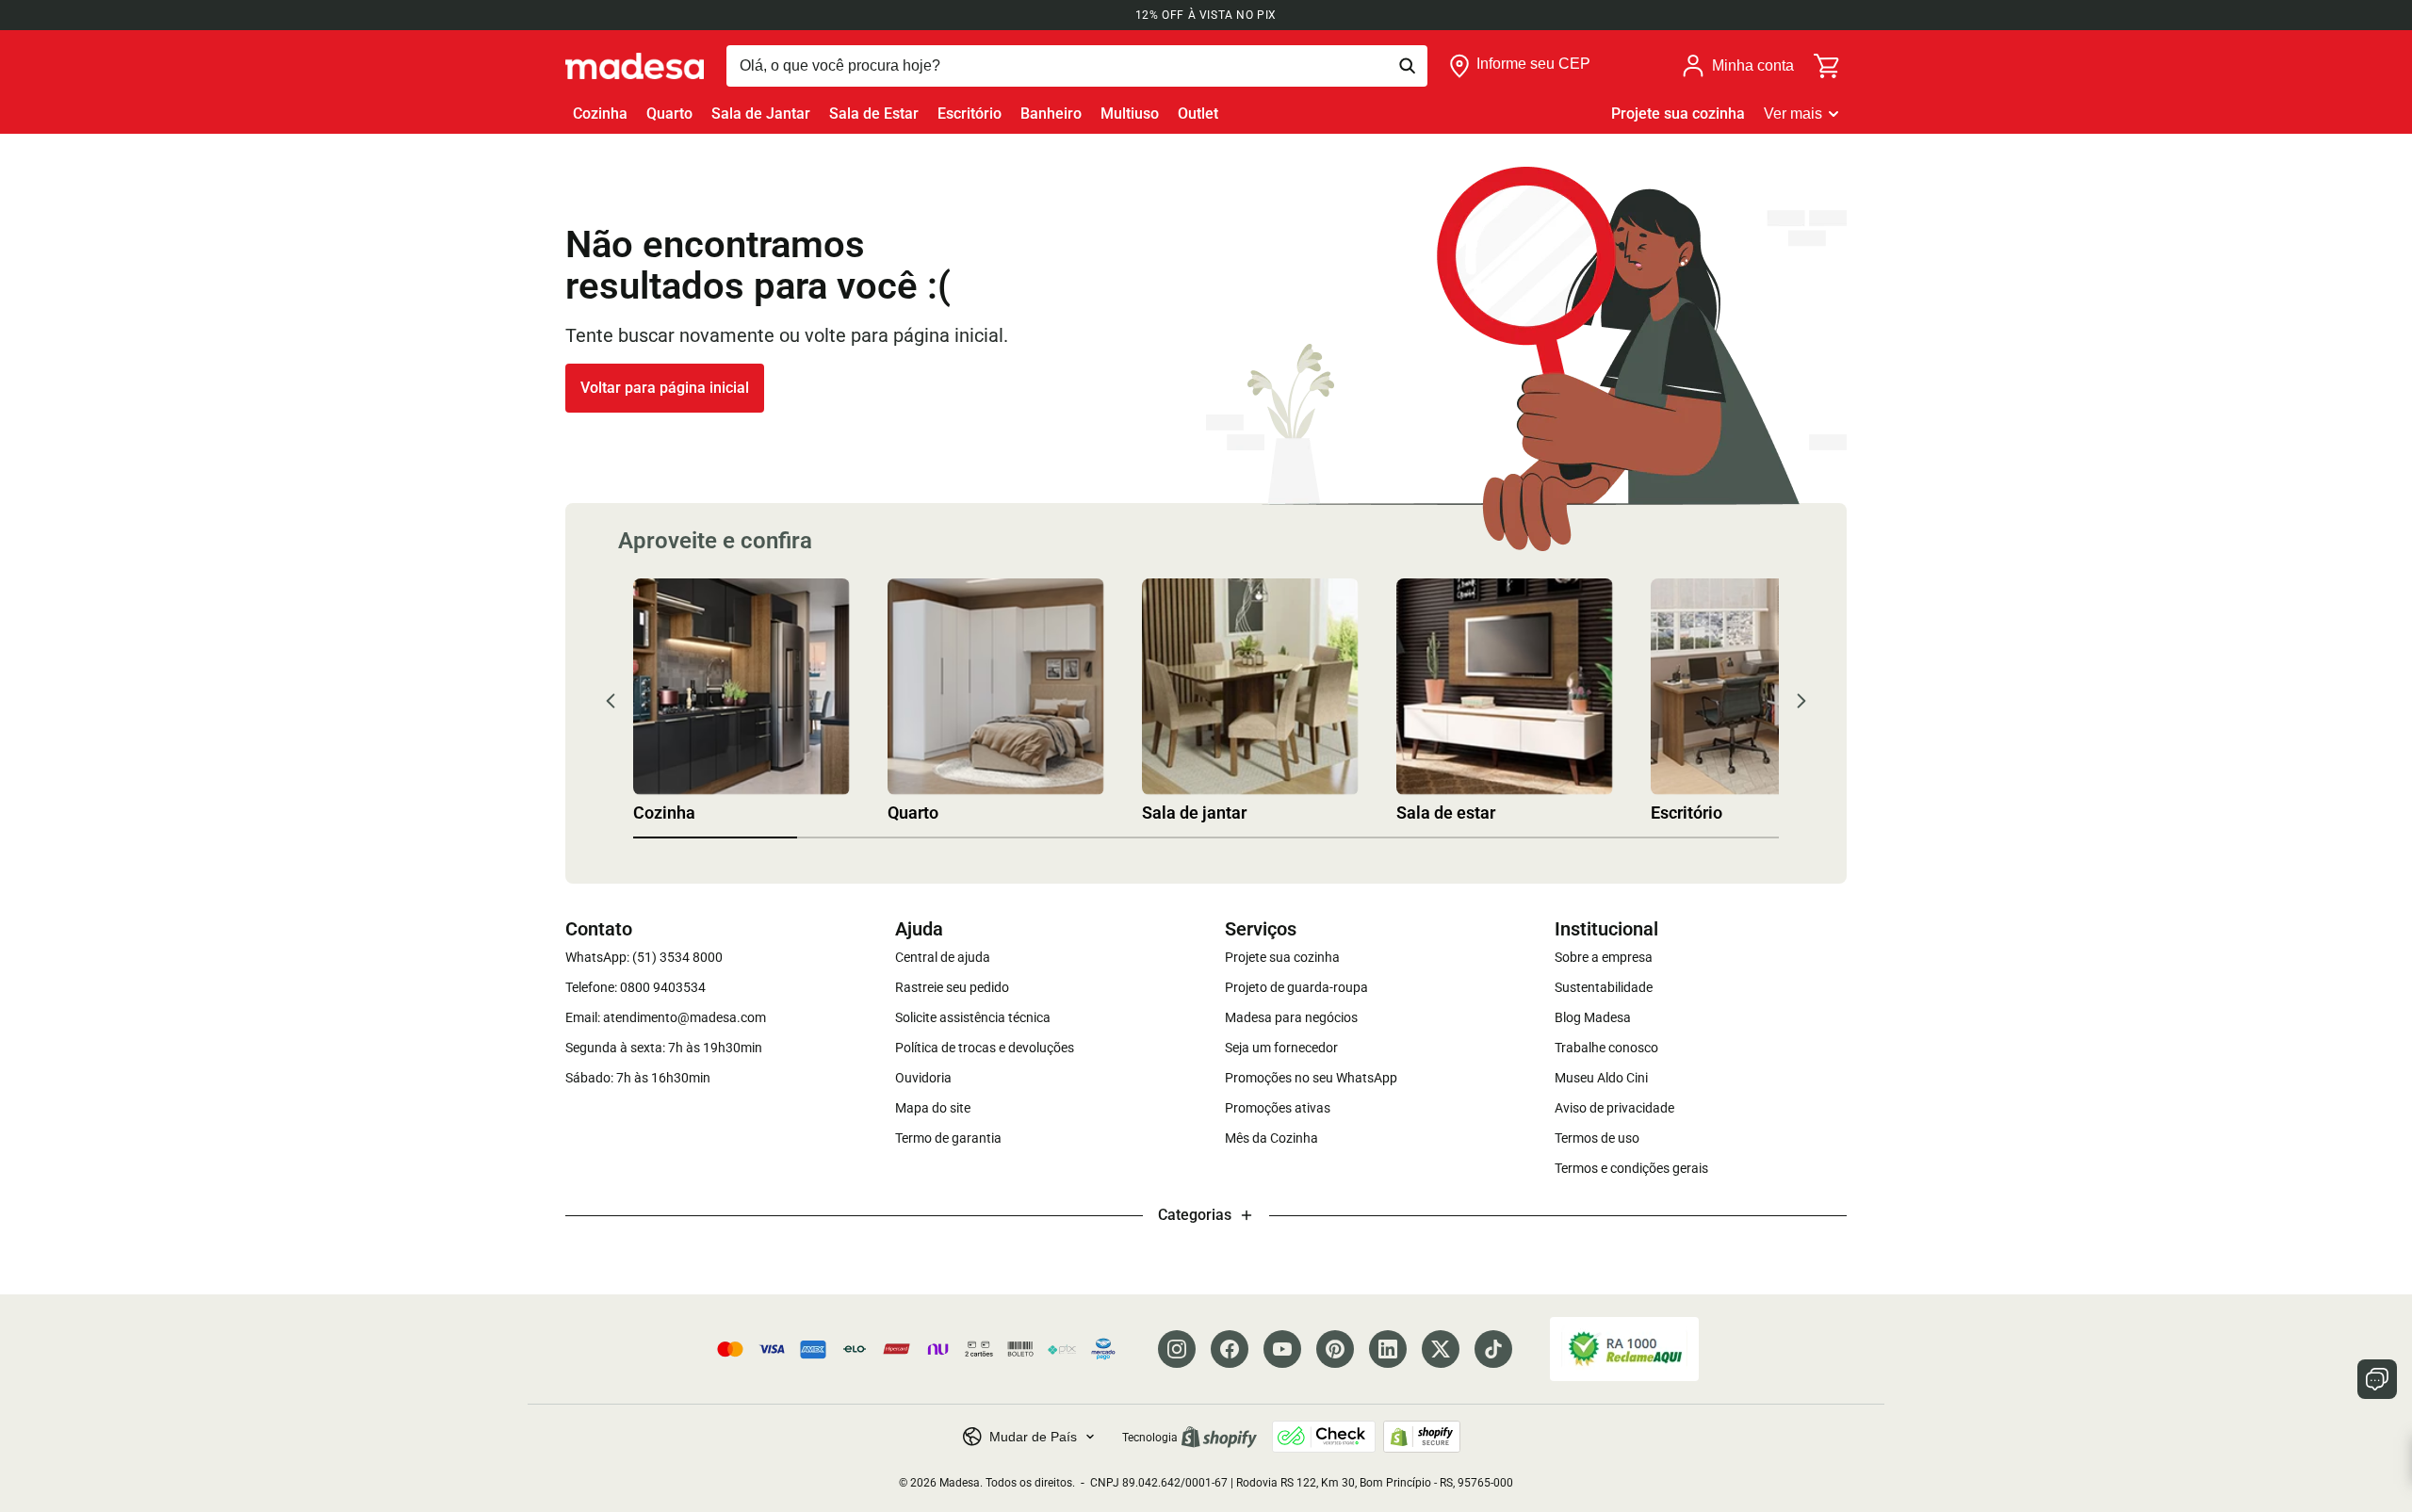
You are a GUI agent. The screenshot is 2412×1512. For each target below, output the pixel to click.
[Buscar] (1077, 66)
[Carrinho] (1828, 66)
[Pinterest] (1335, 1349)
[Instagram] (1177, 1349)
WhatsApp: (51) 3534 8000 (644, 957)
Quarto (669, 114)
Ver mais (1793, 114)
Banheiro (1051, 114)
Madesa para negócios (1291, 1017)
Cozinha (600, 114)
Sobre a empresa (1604, 957)
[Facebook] (1230, 1349)
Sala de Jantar (761, 114)
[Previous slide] (611, 701)
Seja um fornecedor (1281, 1048)
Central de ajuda (943, 957)
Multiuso (1130, 114)
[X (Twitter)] (1441, 1349)
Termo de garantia (948, 1138)
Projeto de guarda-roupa (1296, 987)
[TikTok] (1493, 1349)
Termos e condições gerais (1631, 1168)
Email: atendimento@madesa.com (666, 1017)
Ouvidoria (923, 1078)
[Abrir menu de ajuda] (2377, 1379)
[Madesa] (635, 66)
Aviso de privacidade (1614, 1108)
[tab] (715, 837)
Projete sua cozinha (1678, 114)
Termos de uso (1597, 1138)
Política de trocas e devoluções (985, 1048)
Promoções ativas (1278, 1108)
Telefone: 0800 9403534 (636, 987)
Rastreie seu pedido (952, 987)
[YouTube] (1282, 1349)
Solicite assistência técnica (973, 1017)
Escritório (970, 114)
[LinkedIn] (1388, 1349)
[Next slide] (1801, 701)
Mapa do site (933, 1108)
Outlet (1198, 114)
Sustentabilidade (1604, 987)
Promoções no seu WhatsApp (1311, 1078)
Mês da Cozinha (1271, 1138)
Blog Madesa (1593, 1017)
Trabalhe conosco (1606, 1048)
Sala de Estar (874, 114)
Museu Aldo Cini (1601, 1078)
